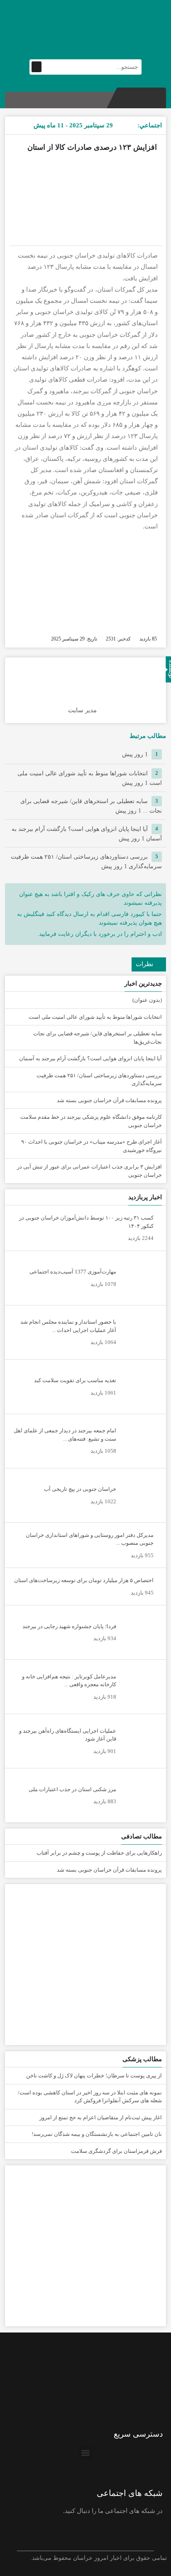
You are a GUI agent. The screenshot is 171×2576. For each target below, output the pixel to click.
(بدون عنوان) (147, 1000)
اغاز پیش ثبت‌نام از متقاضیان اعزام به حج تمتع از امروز (101, 2117)
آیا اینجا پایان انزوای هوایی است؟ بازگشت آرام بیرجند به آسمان (90, 1058)
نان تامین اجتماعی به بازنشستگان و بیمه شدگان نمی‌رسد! (97, 2134)
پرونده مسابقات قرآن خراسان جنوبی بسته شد (109, 1100)
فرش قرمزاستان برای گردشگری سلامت (116, 2151)
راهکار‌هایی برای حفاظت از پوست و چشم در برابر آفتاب (99, 1853)
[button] (86, 2453)
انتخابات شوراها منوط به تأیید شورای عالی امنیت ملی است (95, 1017)
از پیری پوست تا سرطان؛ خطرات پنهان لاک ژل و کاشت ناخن (94, 2076)
